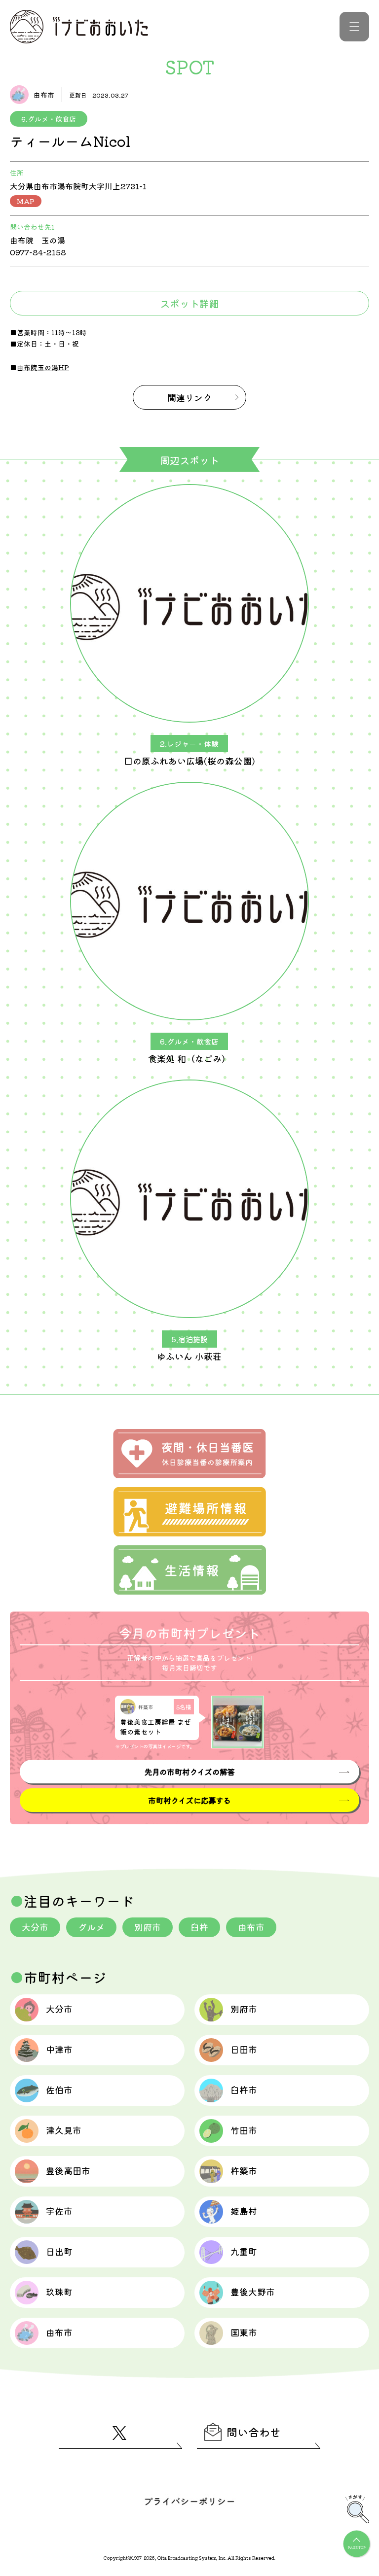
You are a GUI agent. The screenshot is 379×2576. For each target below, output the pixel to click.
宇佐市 (59, 2211)
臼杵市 (244, 2089)
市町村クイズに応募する (189, 1800)
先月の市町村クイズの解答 (189, 1772)
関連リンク (189, 397)
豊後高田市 (68, 2170)
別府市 (148, 1927)
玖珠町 (59, 2292)
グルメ (91, 1927)
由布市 (251, 1927)
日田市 (244, 2049)
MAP (26, 201)
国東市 (244, 2332)
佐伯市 (59, 2089)
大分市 (35, 1927)
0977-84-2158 (38, 252)
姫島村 (244, 2211)
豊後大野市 (253, 2292)
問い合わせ (254, 2432)
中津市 (59, 2049)
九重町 (244, 2251)
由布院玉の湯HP (43, 367)
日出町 (59, 2251)
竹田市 (244, 2130)
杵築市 (244, 2170)
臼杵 (199, 1927)
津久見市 (64, 2130)
